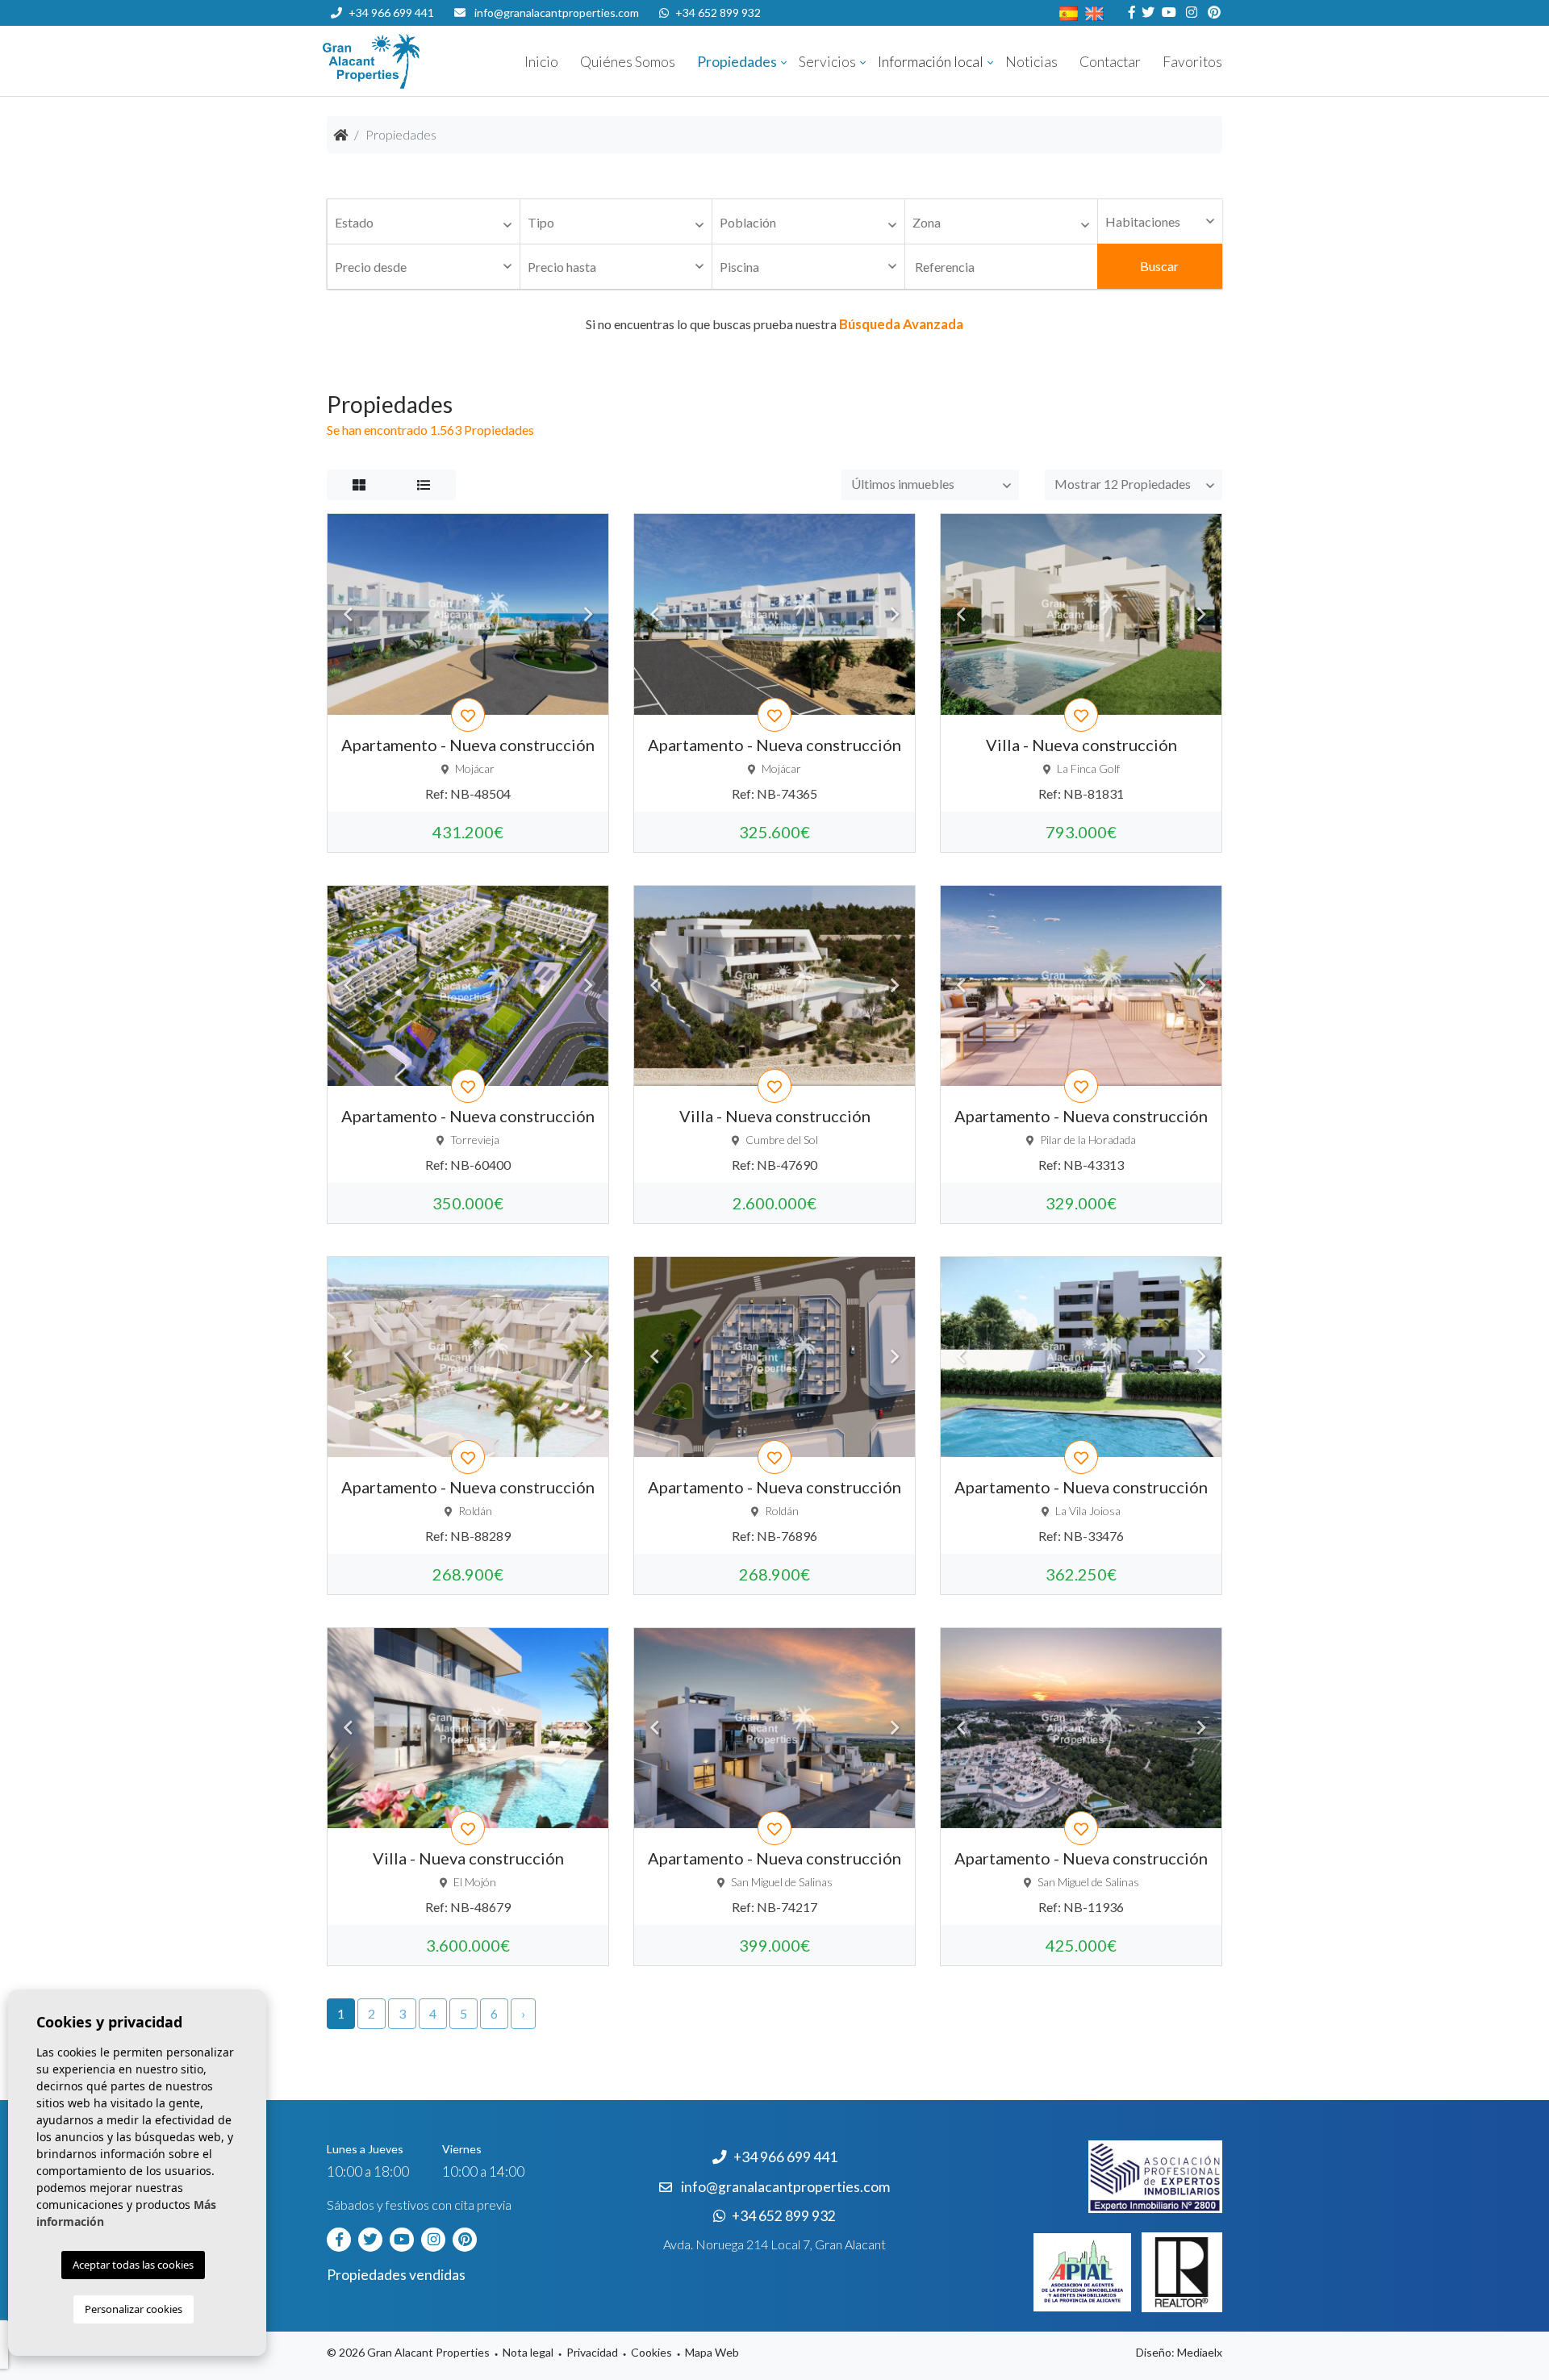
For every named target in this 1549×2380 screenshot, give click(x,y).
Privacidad (592, 2352)
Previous (348, 614)
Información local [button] (931, 62)
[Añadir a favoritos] (468, 715)
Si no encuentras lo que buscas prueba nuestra (774, 324)
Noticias (1031, 62)
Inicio (541, 62)
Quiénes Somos (628, 62)
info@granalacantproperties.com (557, 13)
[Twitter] (1146, 13)
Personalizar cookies (134, 2309)
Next (588, 614)
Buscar (1159, 266)
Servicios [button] (827, 62)
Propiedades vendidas (396, 2275)
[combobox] (424, 222)
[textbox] (428, 223)
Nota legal (528, 2352)
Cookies (651, 2352)
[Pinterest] (1212, 13)
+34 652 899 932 (718, 13)
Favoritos (1192, 62)
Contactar (1110, 62)
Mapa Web (712, 2352)
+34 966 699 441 (391, 13)
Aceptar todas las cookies (133, 2265)
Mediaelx (1200, 2352)
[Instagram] (1190, 13)
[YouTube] (1167, 13)
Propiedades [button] (737, 62)
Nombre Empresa (420, 61)
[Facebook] (1130, 13)
